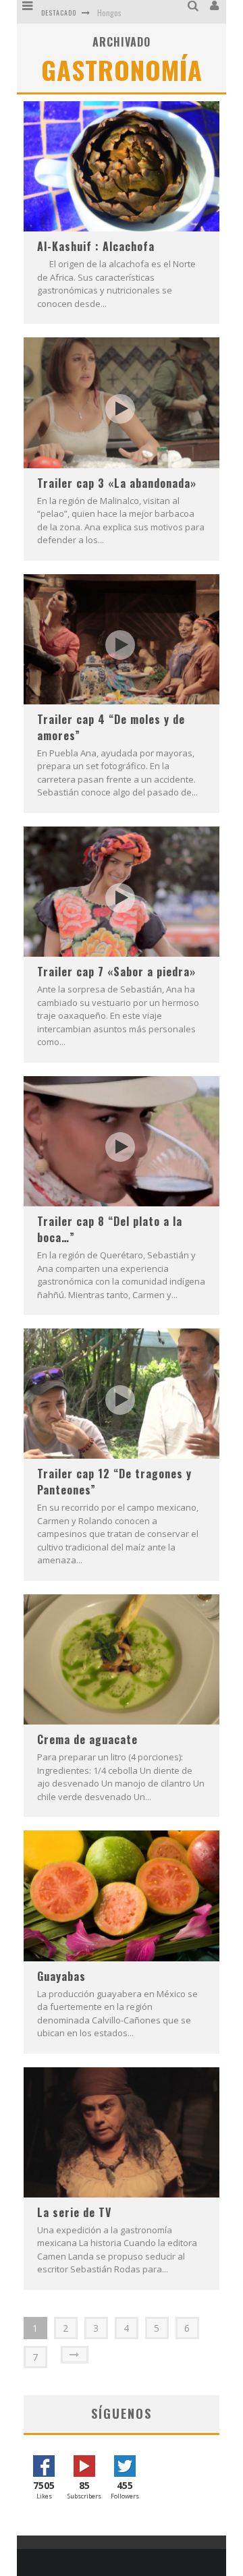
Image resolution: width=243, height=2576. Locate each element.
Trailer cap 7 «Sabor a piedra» (116, 972)
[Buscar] (195, 6)
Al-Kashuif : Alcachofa (96, 246)
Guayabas (61, 1976)
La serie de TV (74, 2212)
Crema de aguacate (87, 1739)
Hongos (109, 12)
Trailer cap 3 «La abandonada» (117, 483)
